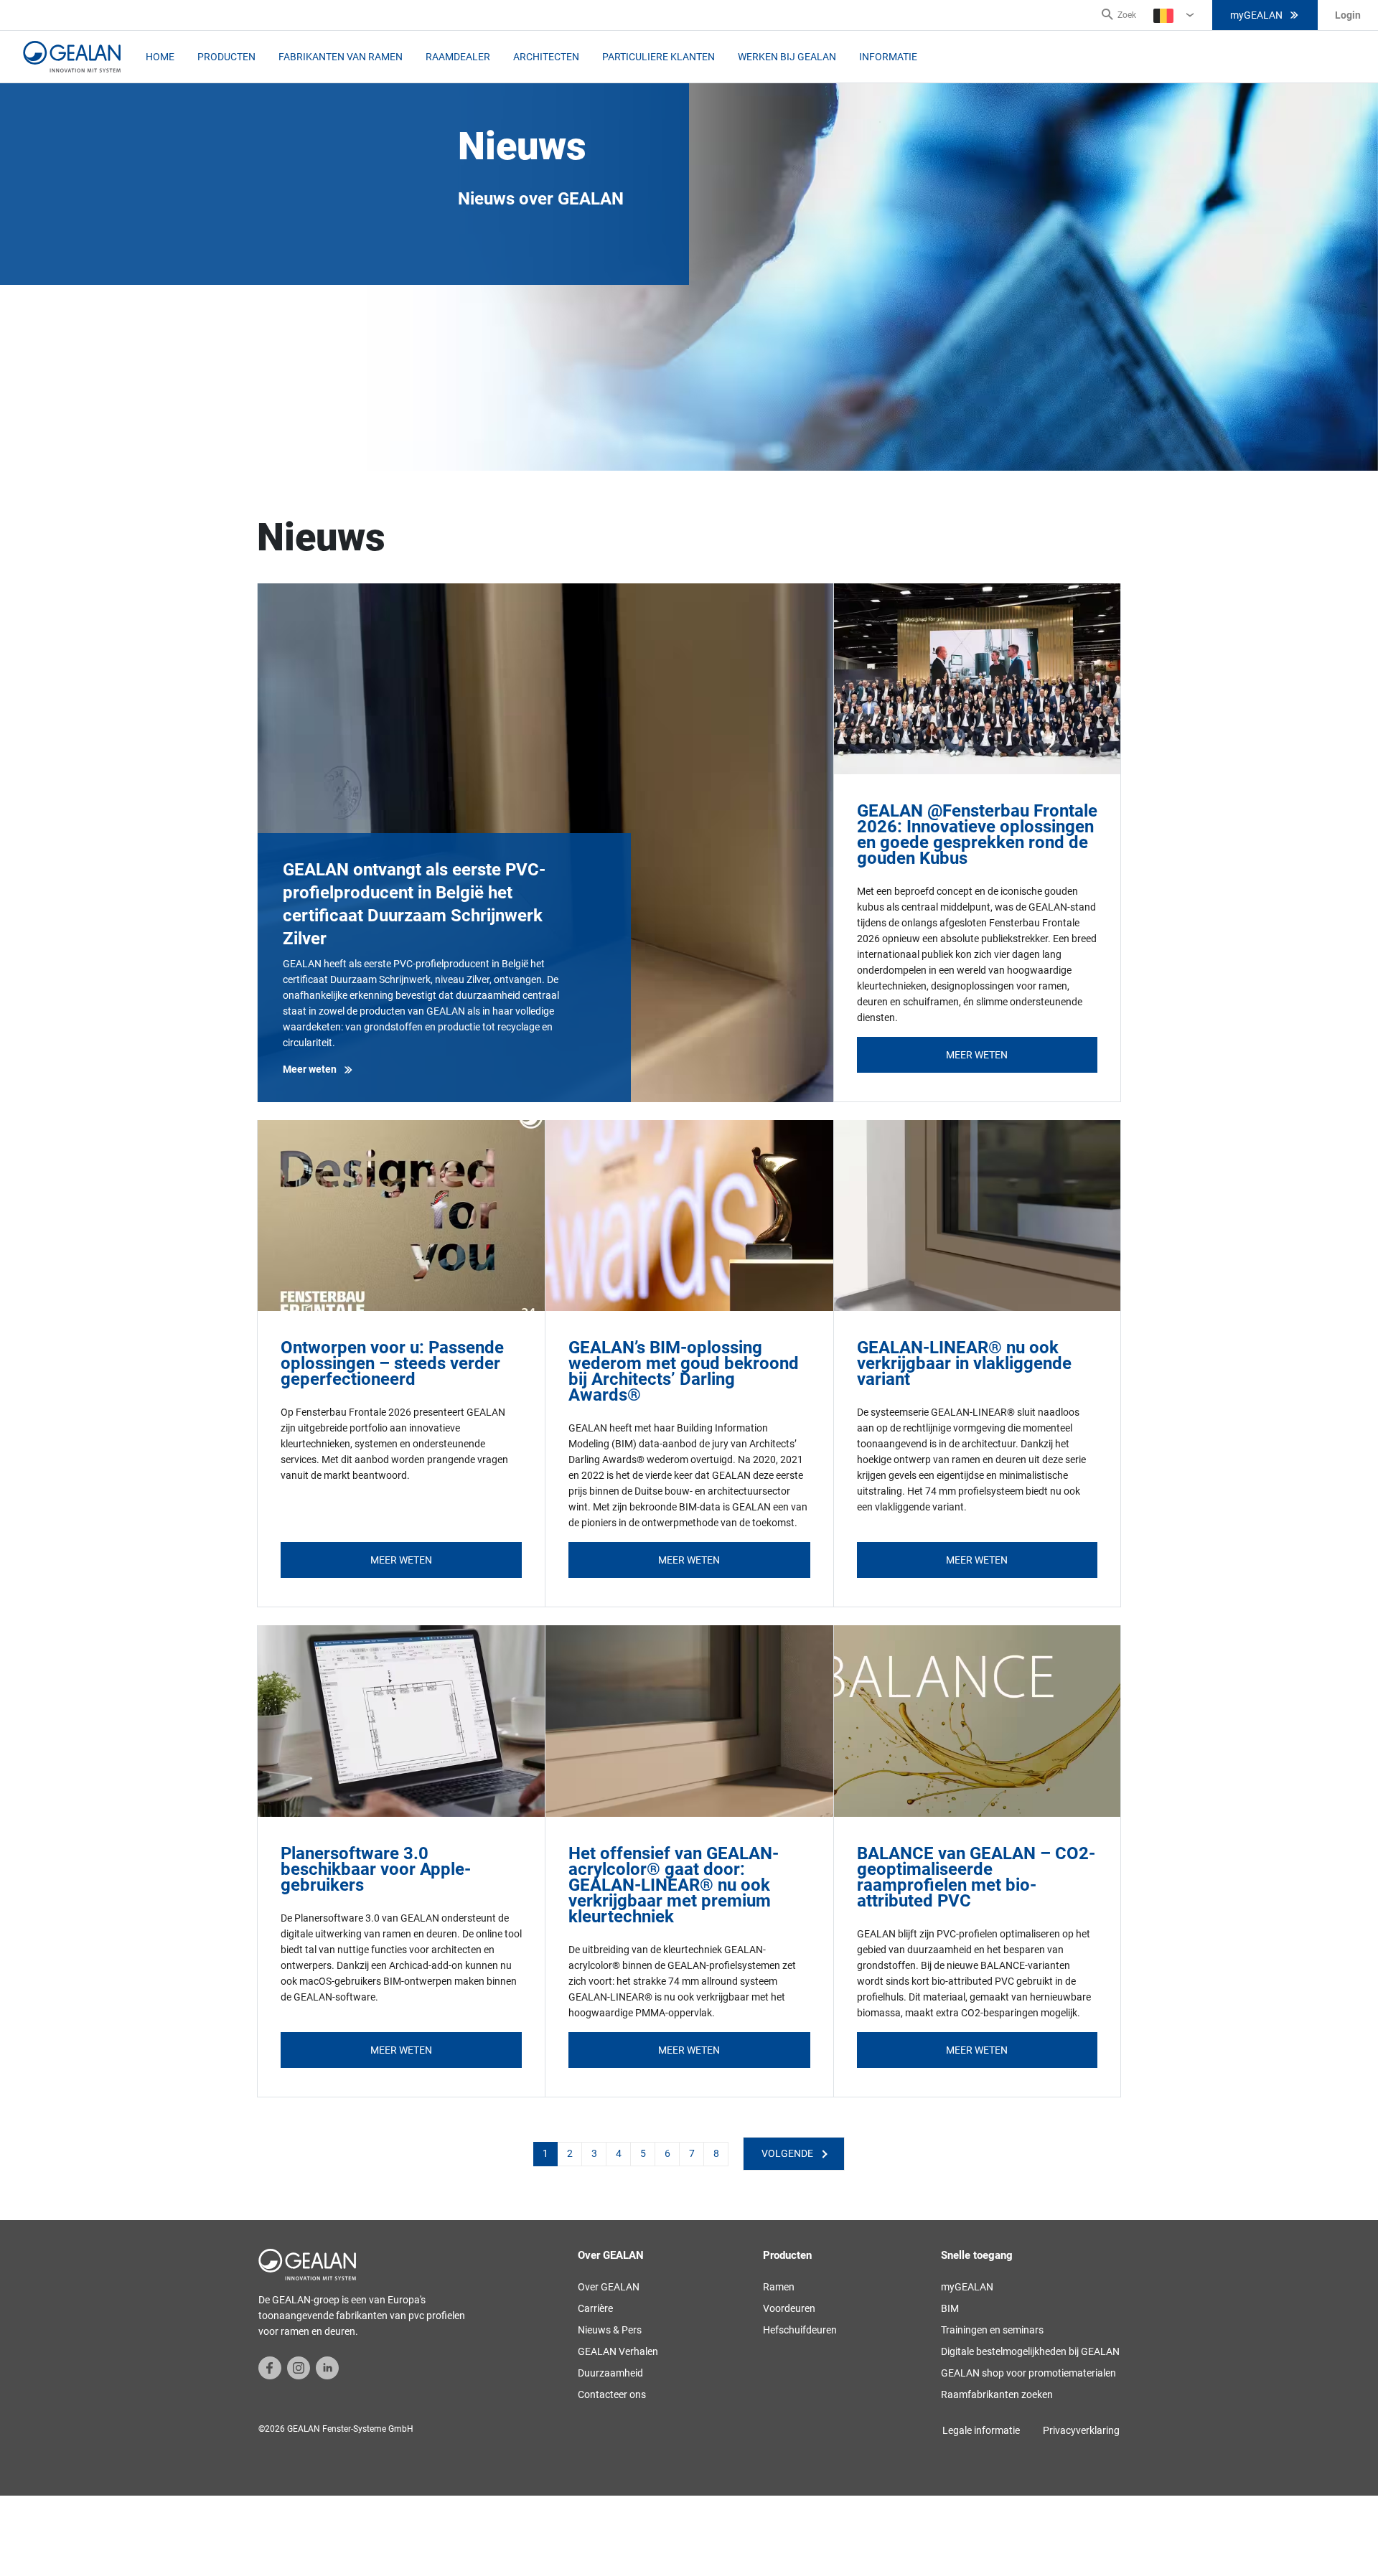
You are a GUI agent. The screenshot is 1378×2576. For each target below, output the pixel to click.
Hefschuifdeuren (800, 2330)
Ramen (779, 2287)
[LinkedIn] (327, 2367)
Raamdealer (458, 57)
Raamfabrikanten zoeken (997, 2394)
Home (160, 57)
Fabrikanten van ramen (341, 57)
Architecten (546, 57)
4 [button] (619, 2153)
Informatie (888, 57)
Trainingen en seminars (992, 2330)
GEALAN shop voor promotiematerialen (1028, 2373)
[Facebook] (270, 2367)
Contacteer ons (612, 2394)
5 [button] (643, 2153)
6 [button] (667, 2153)
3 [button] (594, 2153)
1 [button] (545, 2153)
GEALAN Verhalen (618, 2351)
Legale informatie (981, 2430)
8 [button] (716, 2153)
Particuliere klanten (658, 57)
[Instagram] (299, 2367)
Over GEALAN (609, 2287)
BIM (950, 2308)
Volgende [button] (787, 2153)
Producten (226, 57)
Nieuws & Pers (610, 2330)
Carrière (595, 2308)
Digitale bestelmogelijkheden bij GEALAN (1030, 2351)
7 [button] (692, 2153)
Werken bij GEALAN (787, 57)
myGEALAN (1256, 15)
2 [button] (570, 2153)
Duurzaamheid (610, 2373)
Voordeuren (789, 2308)
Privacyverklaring (1081, 2430)
